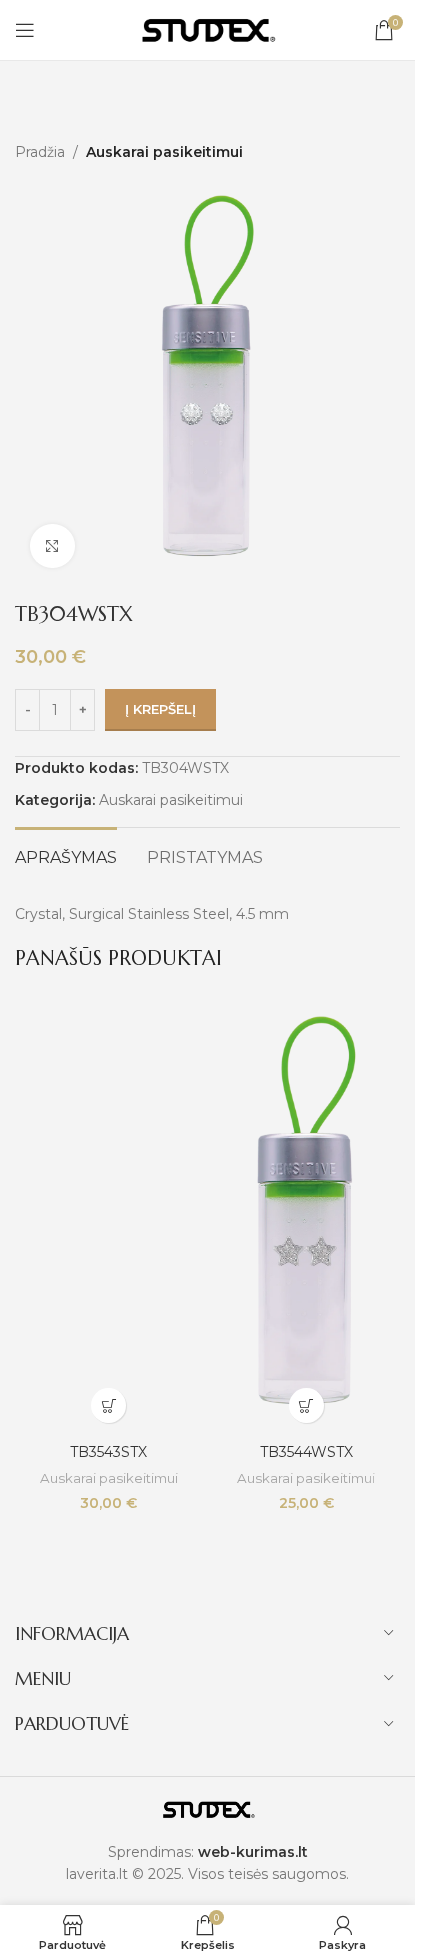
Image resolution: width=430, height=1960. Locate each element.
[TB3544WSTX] (307, 1218)
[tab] (66, 855)
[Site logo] (208, 29)
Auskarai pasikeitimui (164, 152)
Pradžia (40, 152)
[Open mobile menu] (25, 30)
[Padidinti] (52, 546)
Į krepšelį (160, 709)
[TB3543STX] (109, 1218)
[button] (108, 1405)
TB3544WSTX (306, 1452)
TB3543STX (108, 1452)
